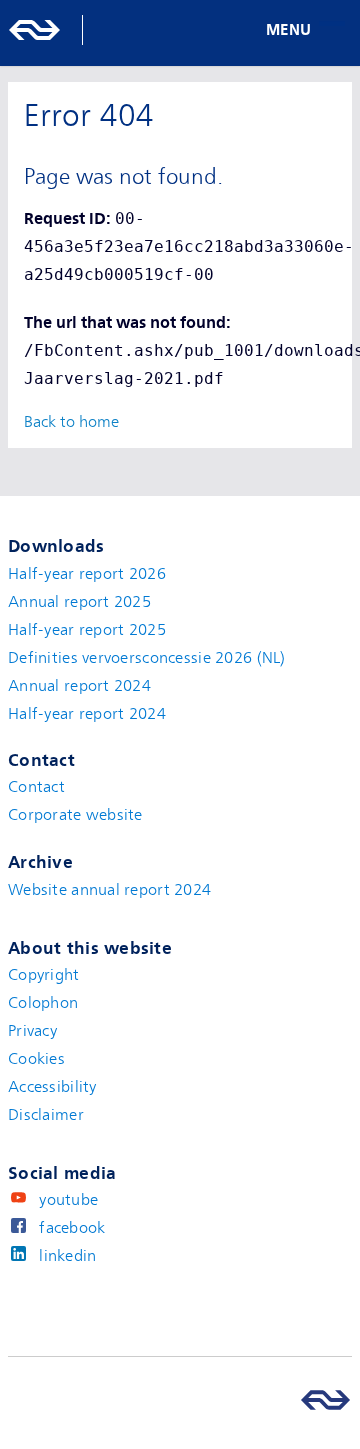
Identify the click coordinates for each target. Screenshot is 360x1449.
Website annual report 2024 (109, 890)
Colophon (43, 1003)
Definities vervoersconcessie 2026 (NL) (147, 658)
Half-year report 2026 (87, 574)
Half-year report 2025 (87, 630)
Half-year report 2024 (87, 714)
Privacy (32, 1031)
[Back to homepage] (55, 30)
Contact (36, 787)
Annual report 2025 (79, 602)
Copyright (44, 975)
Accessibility (52, 1087)
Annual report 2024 (79, 686)
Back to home (71, 422)
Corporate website (75, 815)
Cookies (36, 1059)
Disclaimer (46, 1115)
